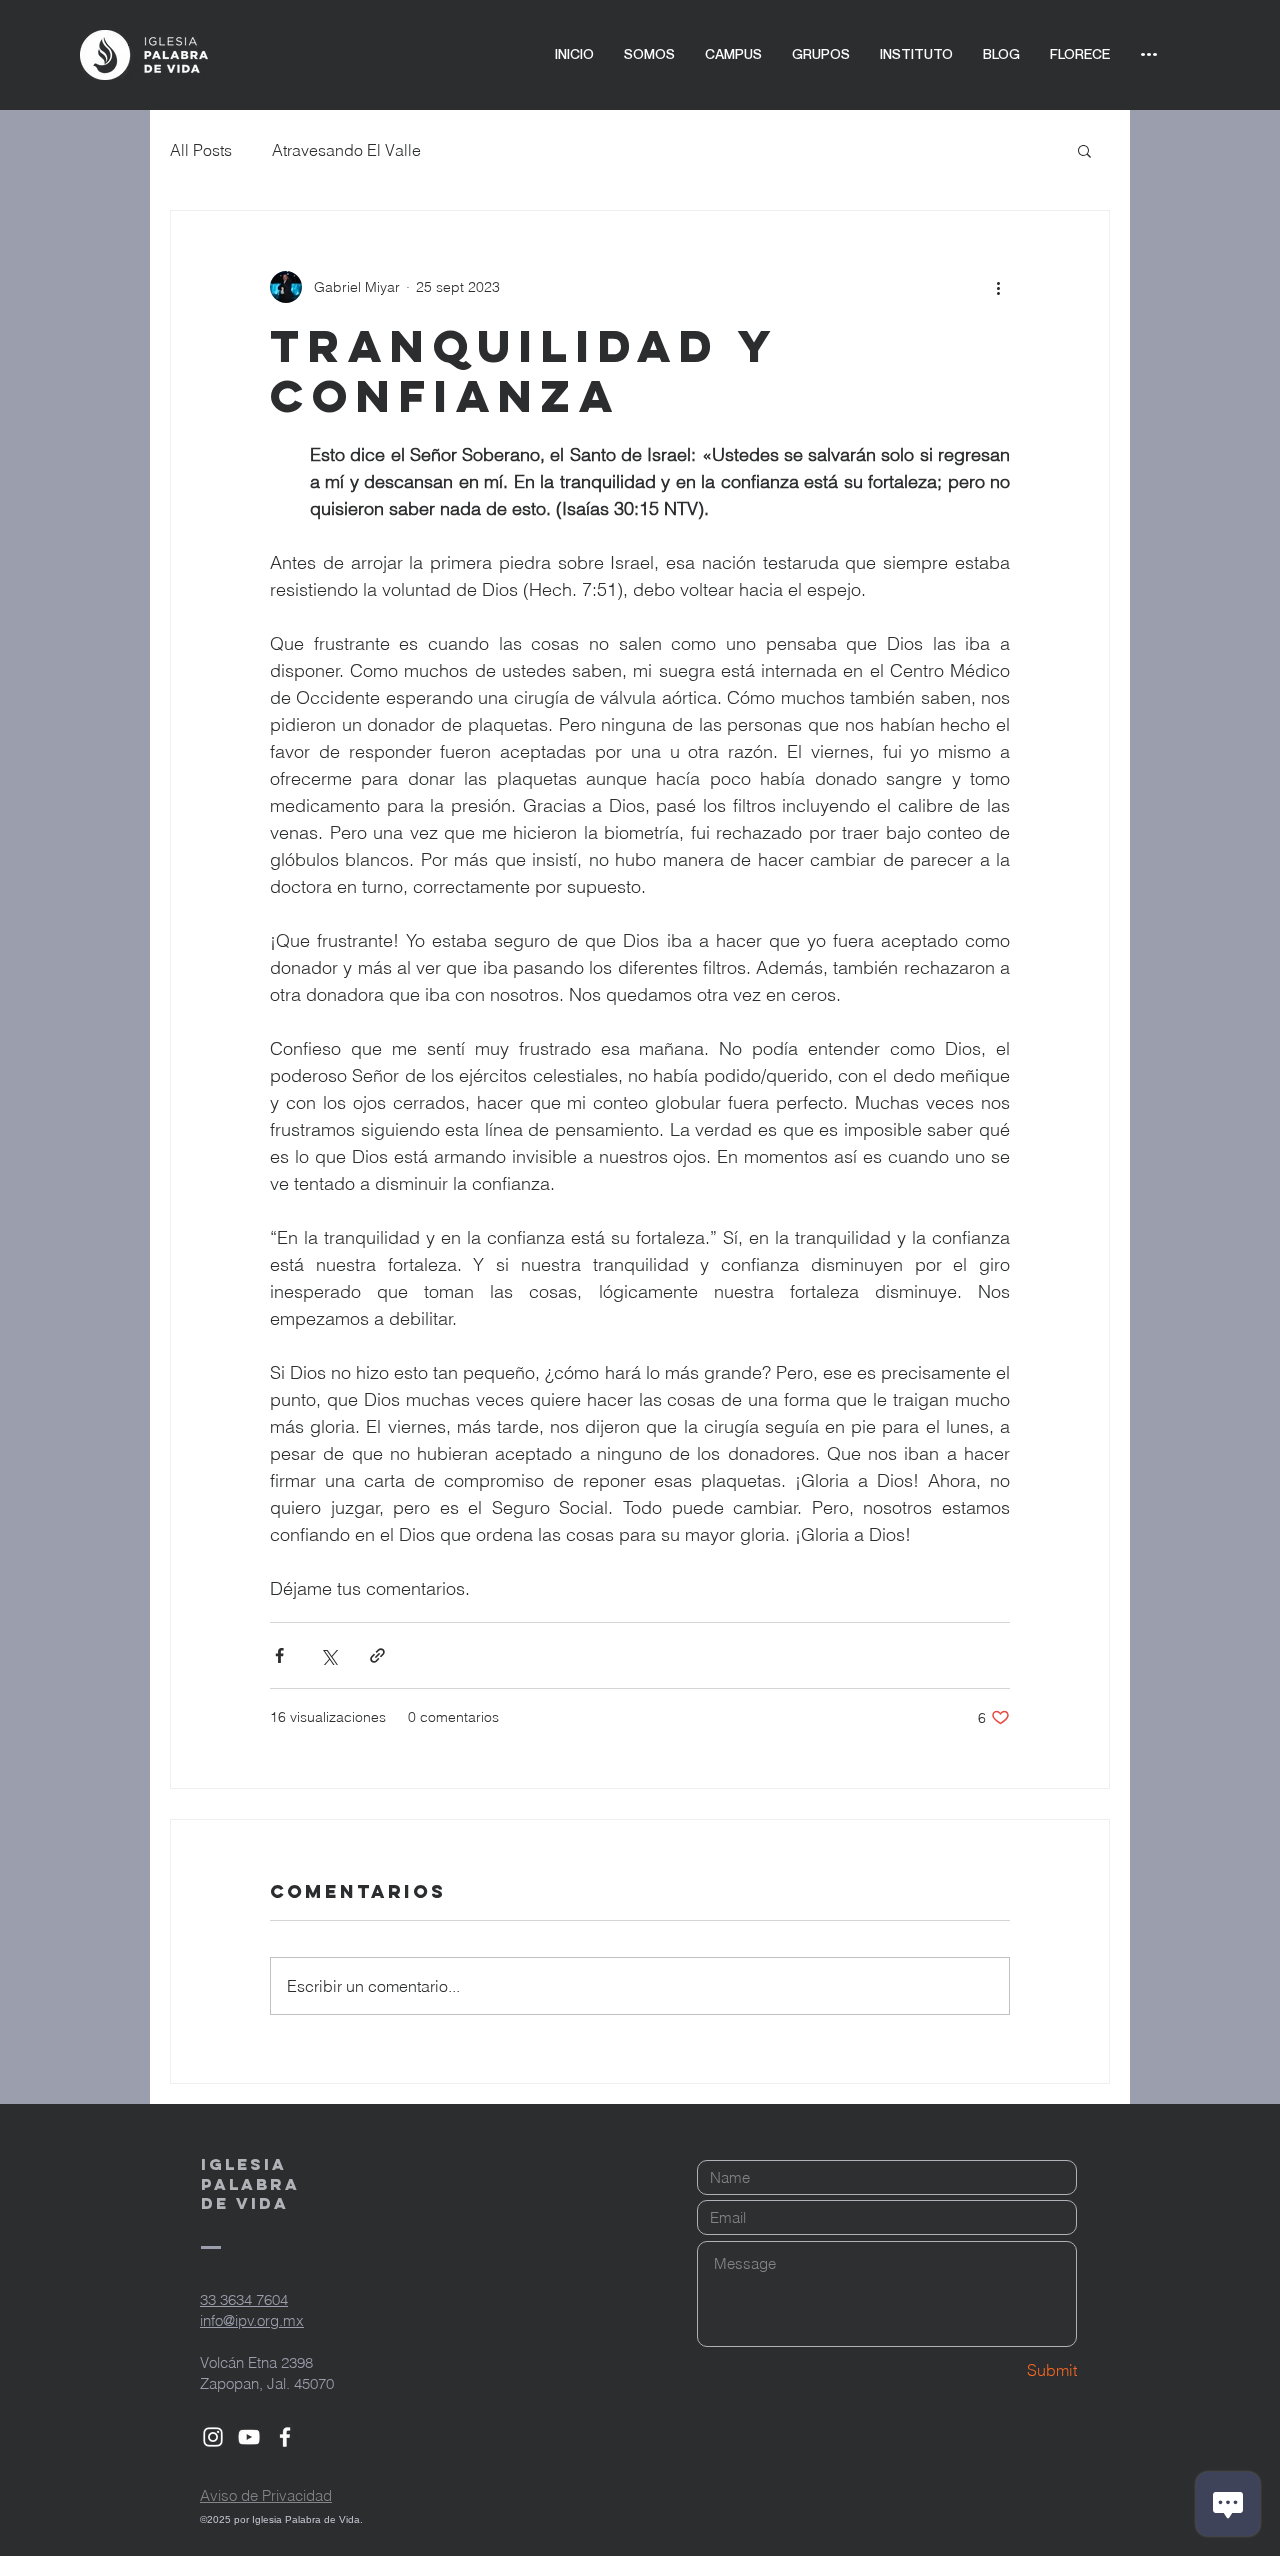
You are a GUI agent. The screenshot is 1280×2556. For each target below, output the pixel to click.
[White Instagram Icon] (213, 2437)
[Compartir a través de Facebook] (279, 1655)
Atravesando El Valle (346, 150)
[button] (1084, 150)
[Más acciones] (998, 287)
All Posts (201, 150)
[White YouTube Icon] (249, 2437)
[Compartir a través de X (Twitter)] (328, 1655)
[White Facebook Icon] (285, 2437)
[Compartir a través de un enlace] (377, 1655)
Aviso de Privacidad (266, 2495)
